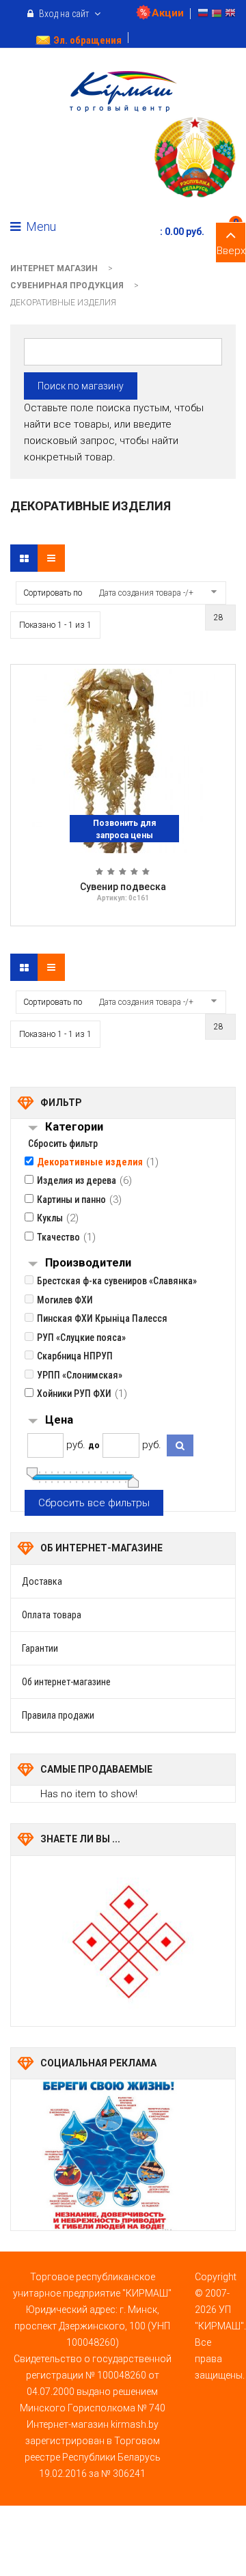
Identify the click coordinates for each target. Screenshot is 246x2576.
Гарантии (40, 1648)
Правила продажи (58, 1715)
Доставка (42, 1581)
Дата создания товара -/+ (146, 593)
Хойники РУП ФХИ (74, 1394)
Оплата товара (52, 1615)
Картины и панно (71, 1200)
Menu (40, 226)
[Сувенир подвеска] (123, 760)
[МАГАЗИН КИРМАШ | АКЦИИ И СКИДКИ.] (123, 92)
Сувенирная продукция (67, 286)
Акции (168, 13)
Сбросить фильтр (63, 1144)
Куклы (50, 1218)
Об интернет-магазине (66, 1682)
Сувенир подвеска (123, 887)
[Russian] (203, 15)
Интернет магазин (54, 268)
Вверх (231, 251)
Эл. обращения (87, 40)
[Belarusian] (217, 15)
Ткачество (58, 1237)
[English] (230, 15)
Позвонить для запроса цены (124, 829)
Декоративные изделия (90, 1162)
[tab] (140, 1128)
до (94, 1445)
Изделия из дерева (77, 1180)
